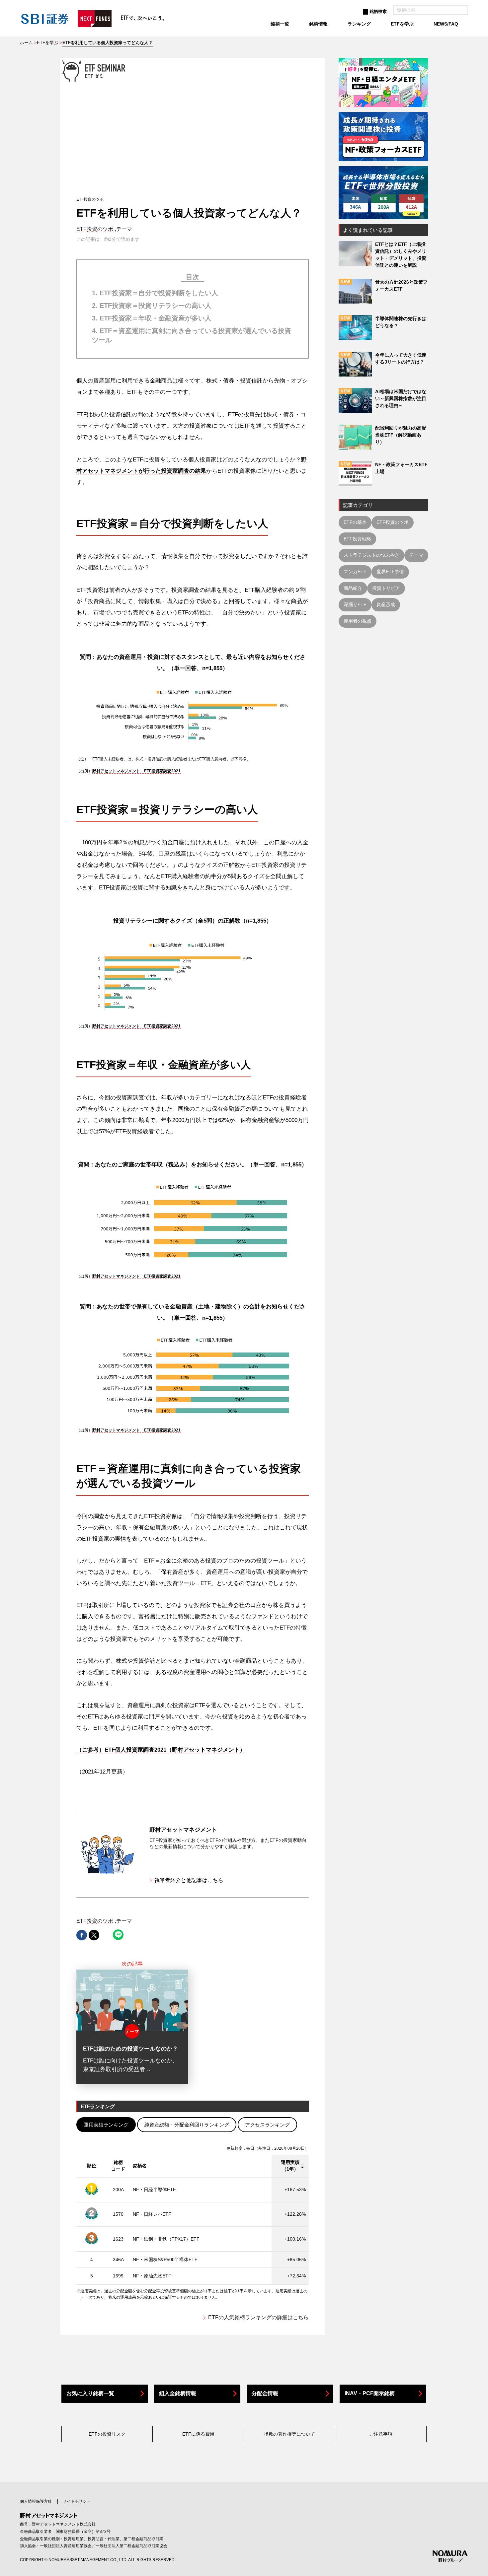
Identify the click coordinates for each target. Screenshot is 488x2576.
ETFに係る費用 (198, 2434)
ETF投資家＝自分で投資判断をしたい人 (159, 293)
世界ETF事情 (390, 572)
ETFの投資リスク (107, 2434)
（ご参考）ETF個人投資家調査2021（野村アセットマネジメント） (161, 1750)
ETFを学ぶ (47, 43)
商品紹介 (353, 588)
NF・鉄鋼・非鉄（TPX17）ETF (166, 2239)
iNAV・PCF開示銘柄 (370, 2393)
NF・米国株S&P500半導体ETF (165, 2260)
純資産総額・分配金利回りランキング (187, 2125)
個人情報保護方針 (36, 2501)
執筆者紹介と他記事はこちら (189, 1880)
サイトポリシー (77, 2501)
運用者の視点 (358, 621)
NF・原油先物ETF (152, 2276)
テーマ (416, 555)
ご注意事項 (381, 2434)
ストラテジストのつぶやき (371, 555)
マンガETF (355, 572)
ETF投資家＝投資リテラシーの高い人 (156, 306)
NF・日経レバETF (152, 2214)
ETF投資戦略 (357, 539)
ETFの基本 (355, 522)
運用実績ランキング (106, 2125)
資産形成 (386, 604)
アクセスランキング (267, 2125)
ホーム (26, 43)
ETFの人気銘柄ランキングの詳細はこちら (258, 2317)
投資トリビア (386, 588)
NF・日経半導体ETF (154, 2190)
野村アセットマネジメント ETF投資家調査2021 (136, 771)
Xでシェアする (94, 1935)
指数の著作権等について (289, 2434)
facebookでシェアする (82, 1935)
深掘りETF (355, 604)
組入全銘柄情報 (178, 2393)
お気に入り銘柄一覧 (90, 2393)
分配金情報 (265, 2393)
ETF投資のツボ (95, 229)
